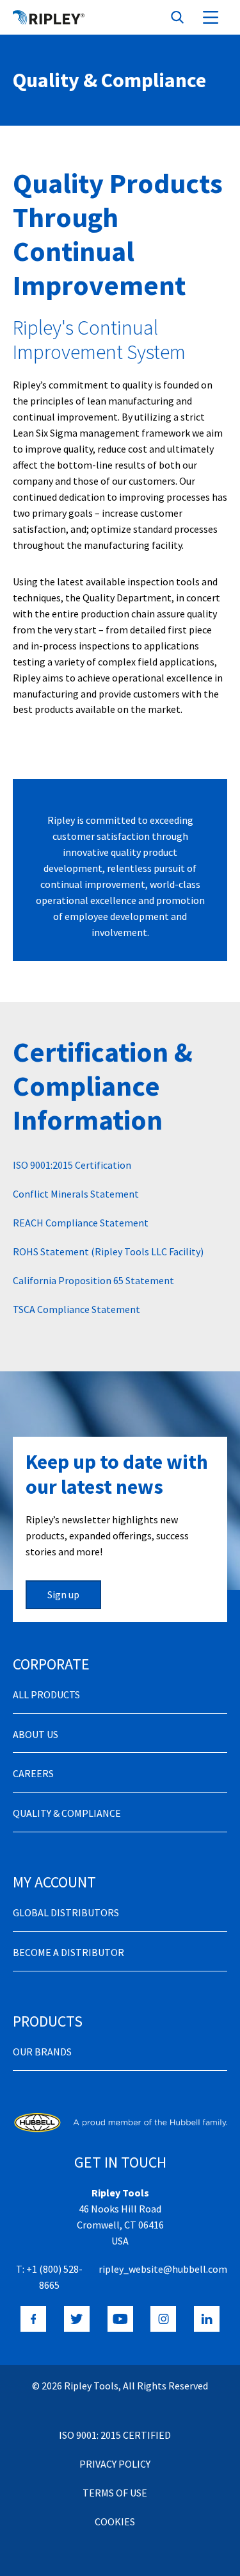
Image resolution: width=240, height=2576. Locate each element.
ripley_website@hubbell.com (163, 2269)
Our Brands (42, 2052)
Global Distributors (66, 1912)
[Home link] (49, 17)
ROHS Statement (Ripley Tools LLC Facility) (108, 1251)
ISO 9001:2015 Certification (72, 1165)
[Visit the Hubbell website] (120, 2122)
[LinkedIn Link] (207, 2319)
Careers (33, 1773)
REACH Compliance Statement (81, 1223)
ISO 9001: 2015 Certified (115, 2435)
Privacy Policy (115, 2464)
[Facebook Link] (33, 2319)
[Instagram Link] (163, 2319)
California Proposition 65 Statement (93, 1280)
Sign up (63, 1594)
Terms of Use (115, 2493)
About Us (36, 1734)
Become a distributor (68, 1952)
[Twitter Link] (77, 2319)
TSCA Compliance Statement (76, 1309)
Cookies (115, 2522)
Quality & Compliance (67, 1813)
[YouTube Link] (120, 2319)
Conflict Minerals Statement (76, 1194)
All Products (46, 1694)
